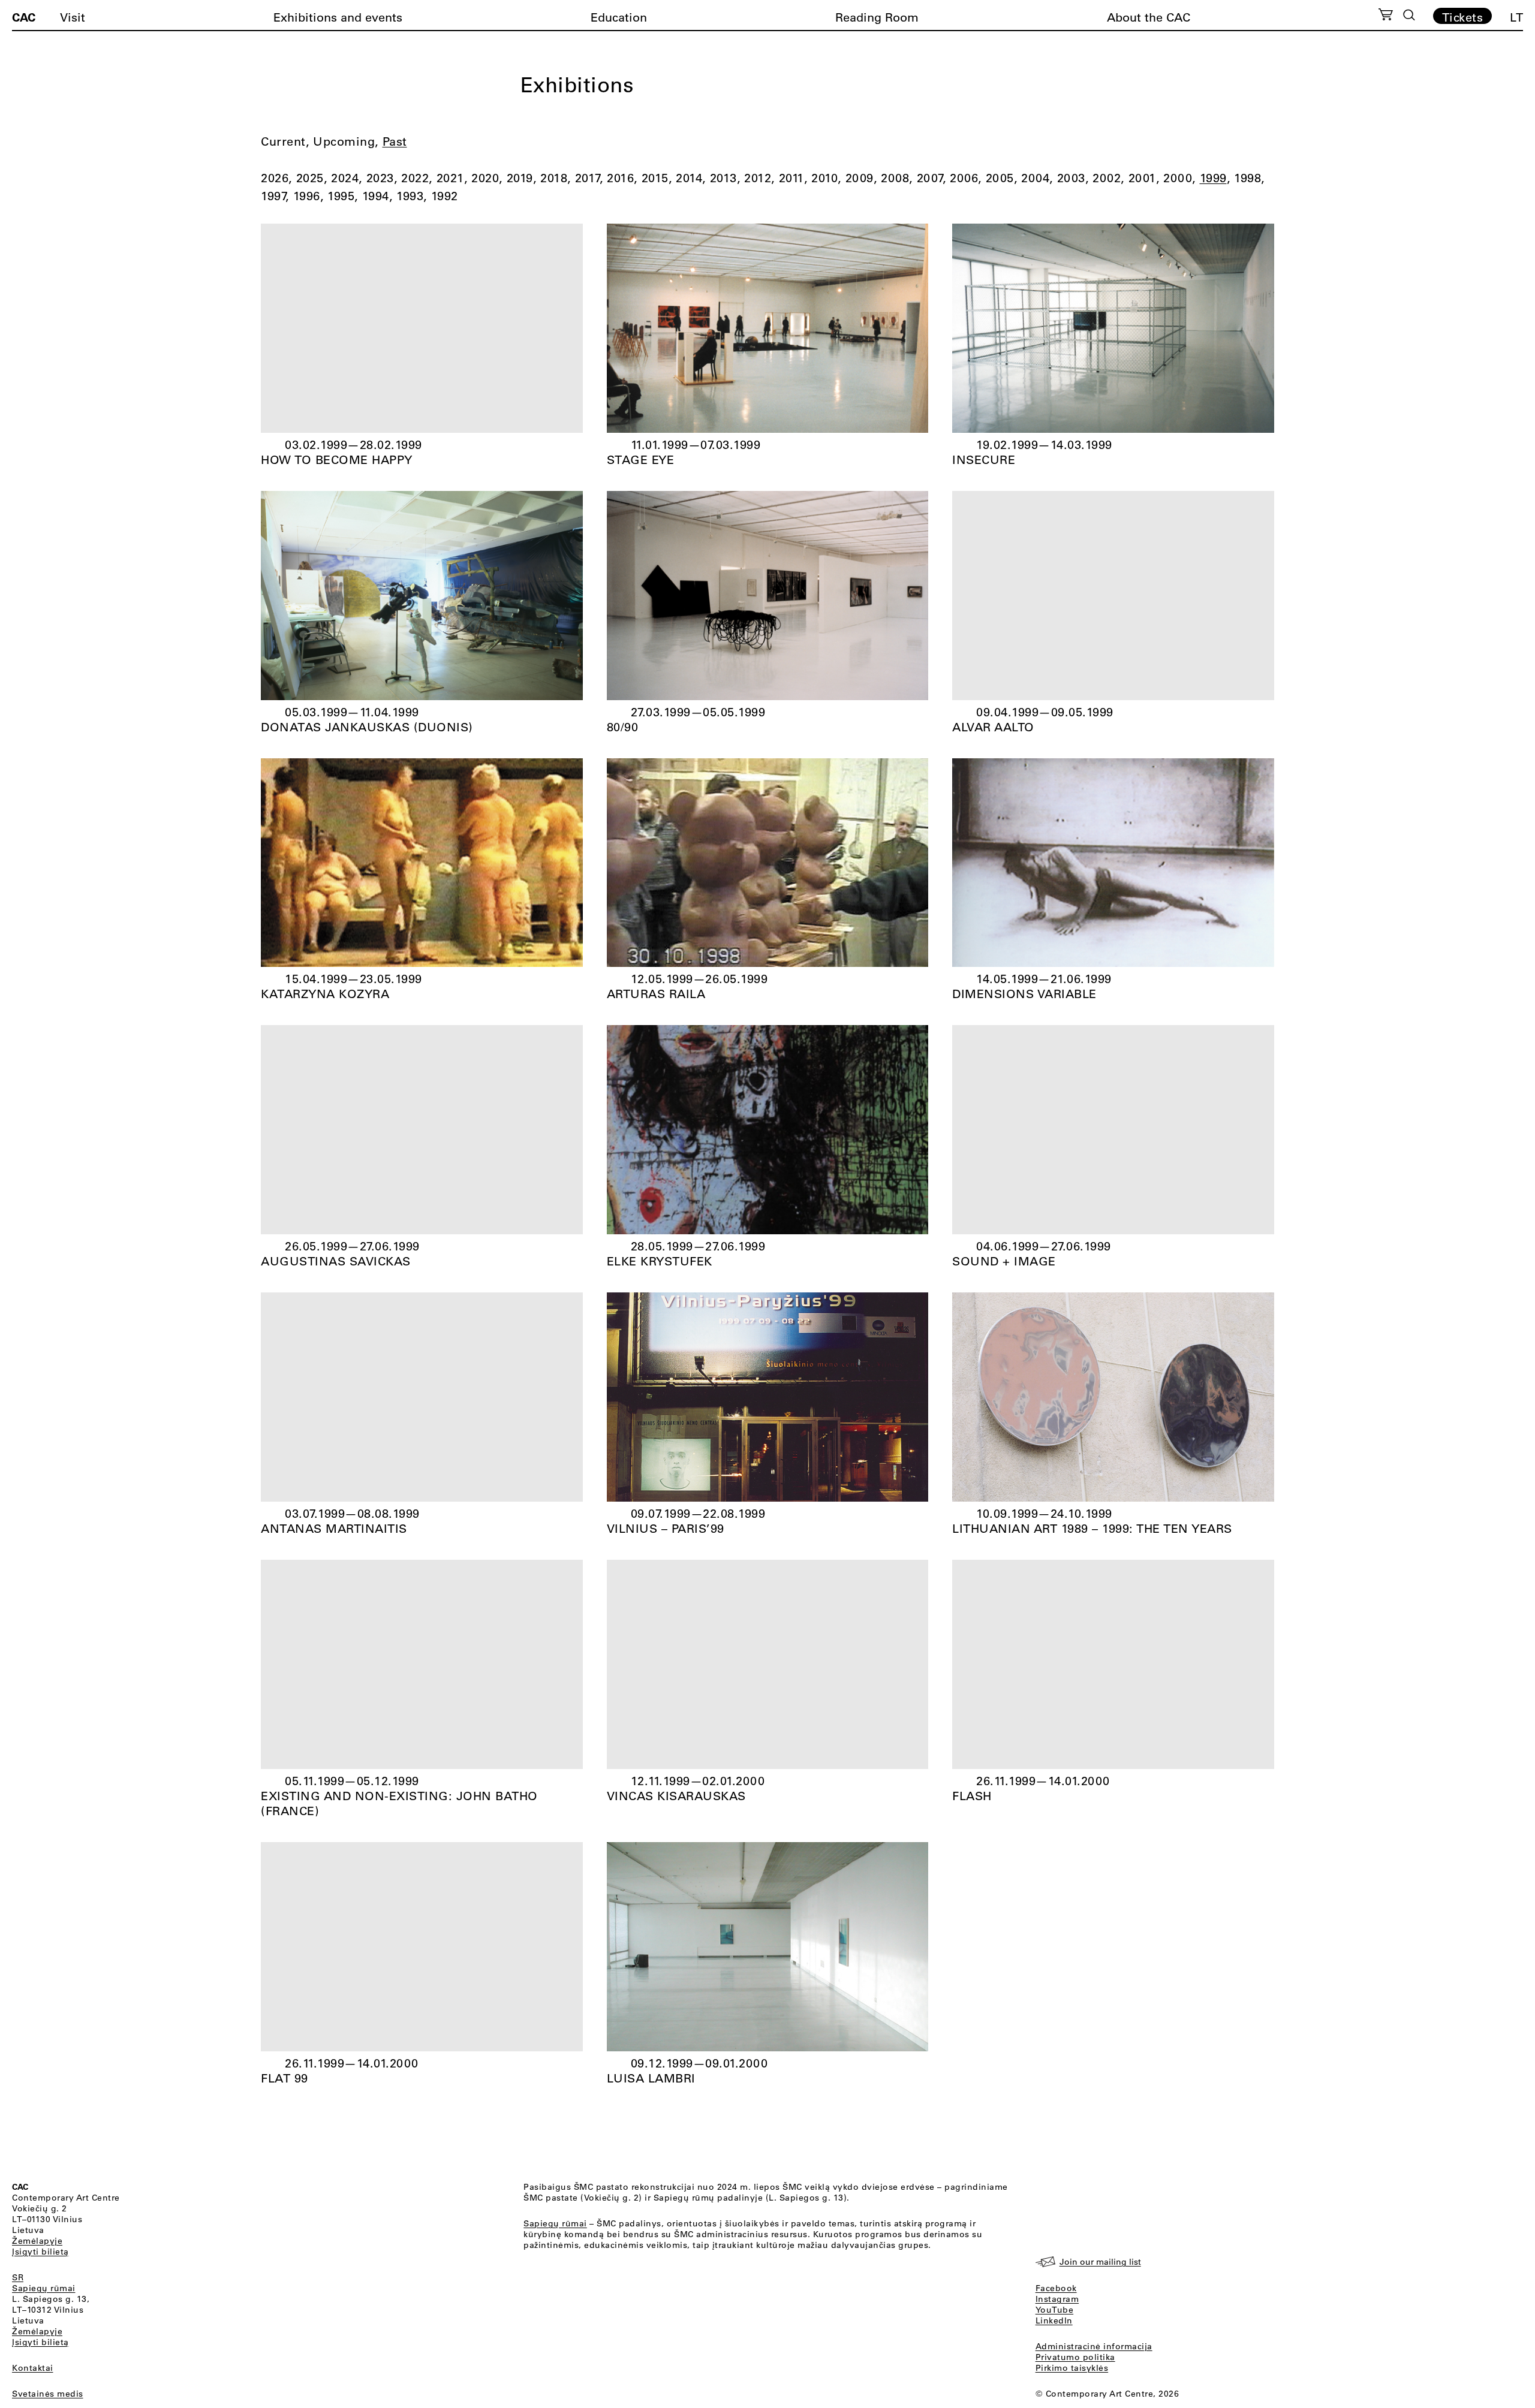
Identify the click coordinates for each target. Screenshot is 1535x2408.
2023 (380, 178)
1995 (341, 196)
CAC (24, 17)
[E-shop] (1386, 16)
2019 (520, 178)
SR (18, 2277)
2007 (930, 178)
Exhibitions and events (338, 17)
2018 (554, 178)
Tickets (1463, 17)
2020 (485, 178)
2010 (824, 178)
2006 (964, 178)
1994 (376, 196)
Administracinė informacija (1094, 2346)
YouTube (1055, 2310)
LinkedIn (1054, 2320)
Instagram (1057, 2299)
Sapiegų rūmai (44, 2288)
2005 (1000, 178)
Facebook (1056, 2288)
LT (1516, 17)
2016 (620, 178)
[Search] (1409, 15)
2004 (1035, 178)
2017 (587, 178)
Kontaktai (33, 2368)
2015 (655, 178)
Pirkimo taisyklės (1072, 2368)
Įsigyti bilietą (40, 2252)
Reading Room (877, 17)
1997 (273, 196)
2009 (860, 178)
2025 (310, 178)
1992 (445, 196)
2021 (450, 178)
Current (283, 141)
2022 (415, 178)
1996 (307, 196)
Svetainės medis (48, 2394)
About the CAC (1149, 17)
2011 (791, 178)
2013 (723, 178)
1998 (1247, 178)
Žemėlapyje (37, 2241)
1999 (1213, 178)
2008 (895, 178)
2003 (1071, 178)
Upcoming (344, 141)
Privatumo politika (1075, 2357)
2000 (1178, 178)
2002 (1107, 178)
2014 (689, 178)
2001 (1142, 178)
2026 (275, 178)
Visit (73, 17)
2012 (758, 178)
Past (395, 141)
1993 (410, 196)
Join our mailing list (1100, 2262)
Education (619, 17)
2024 (345, 178)
